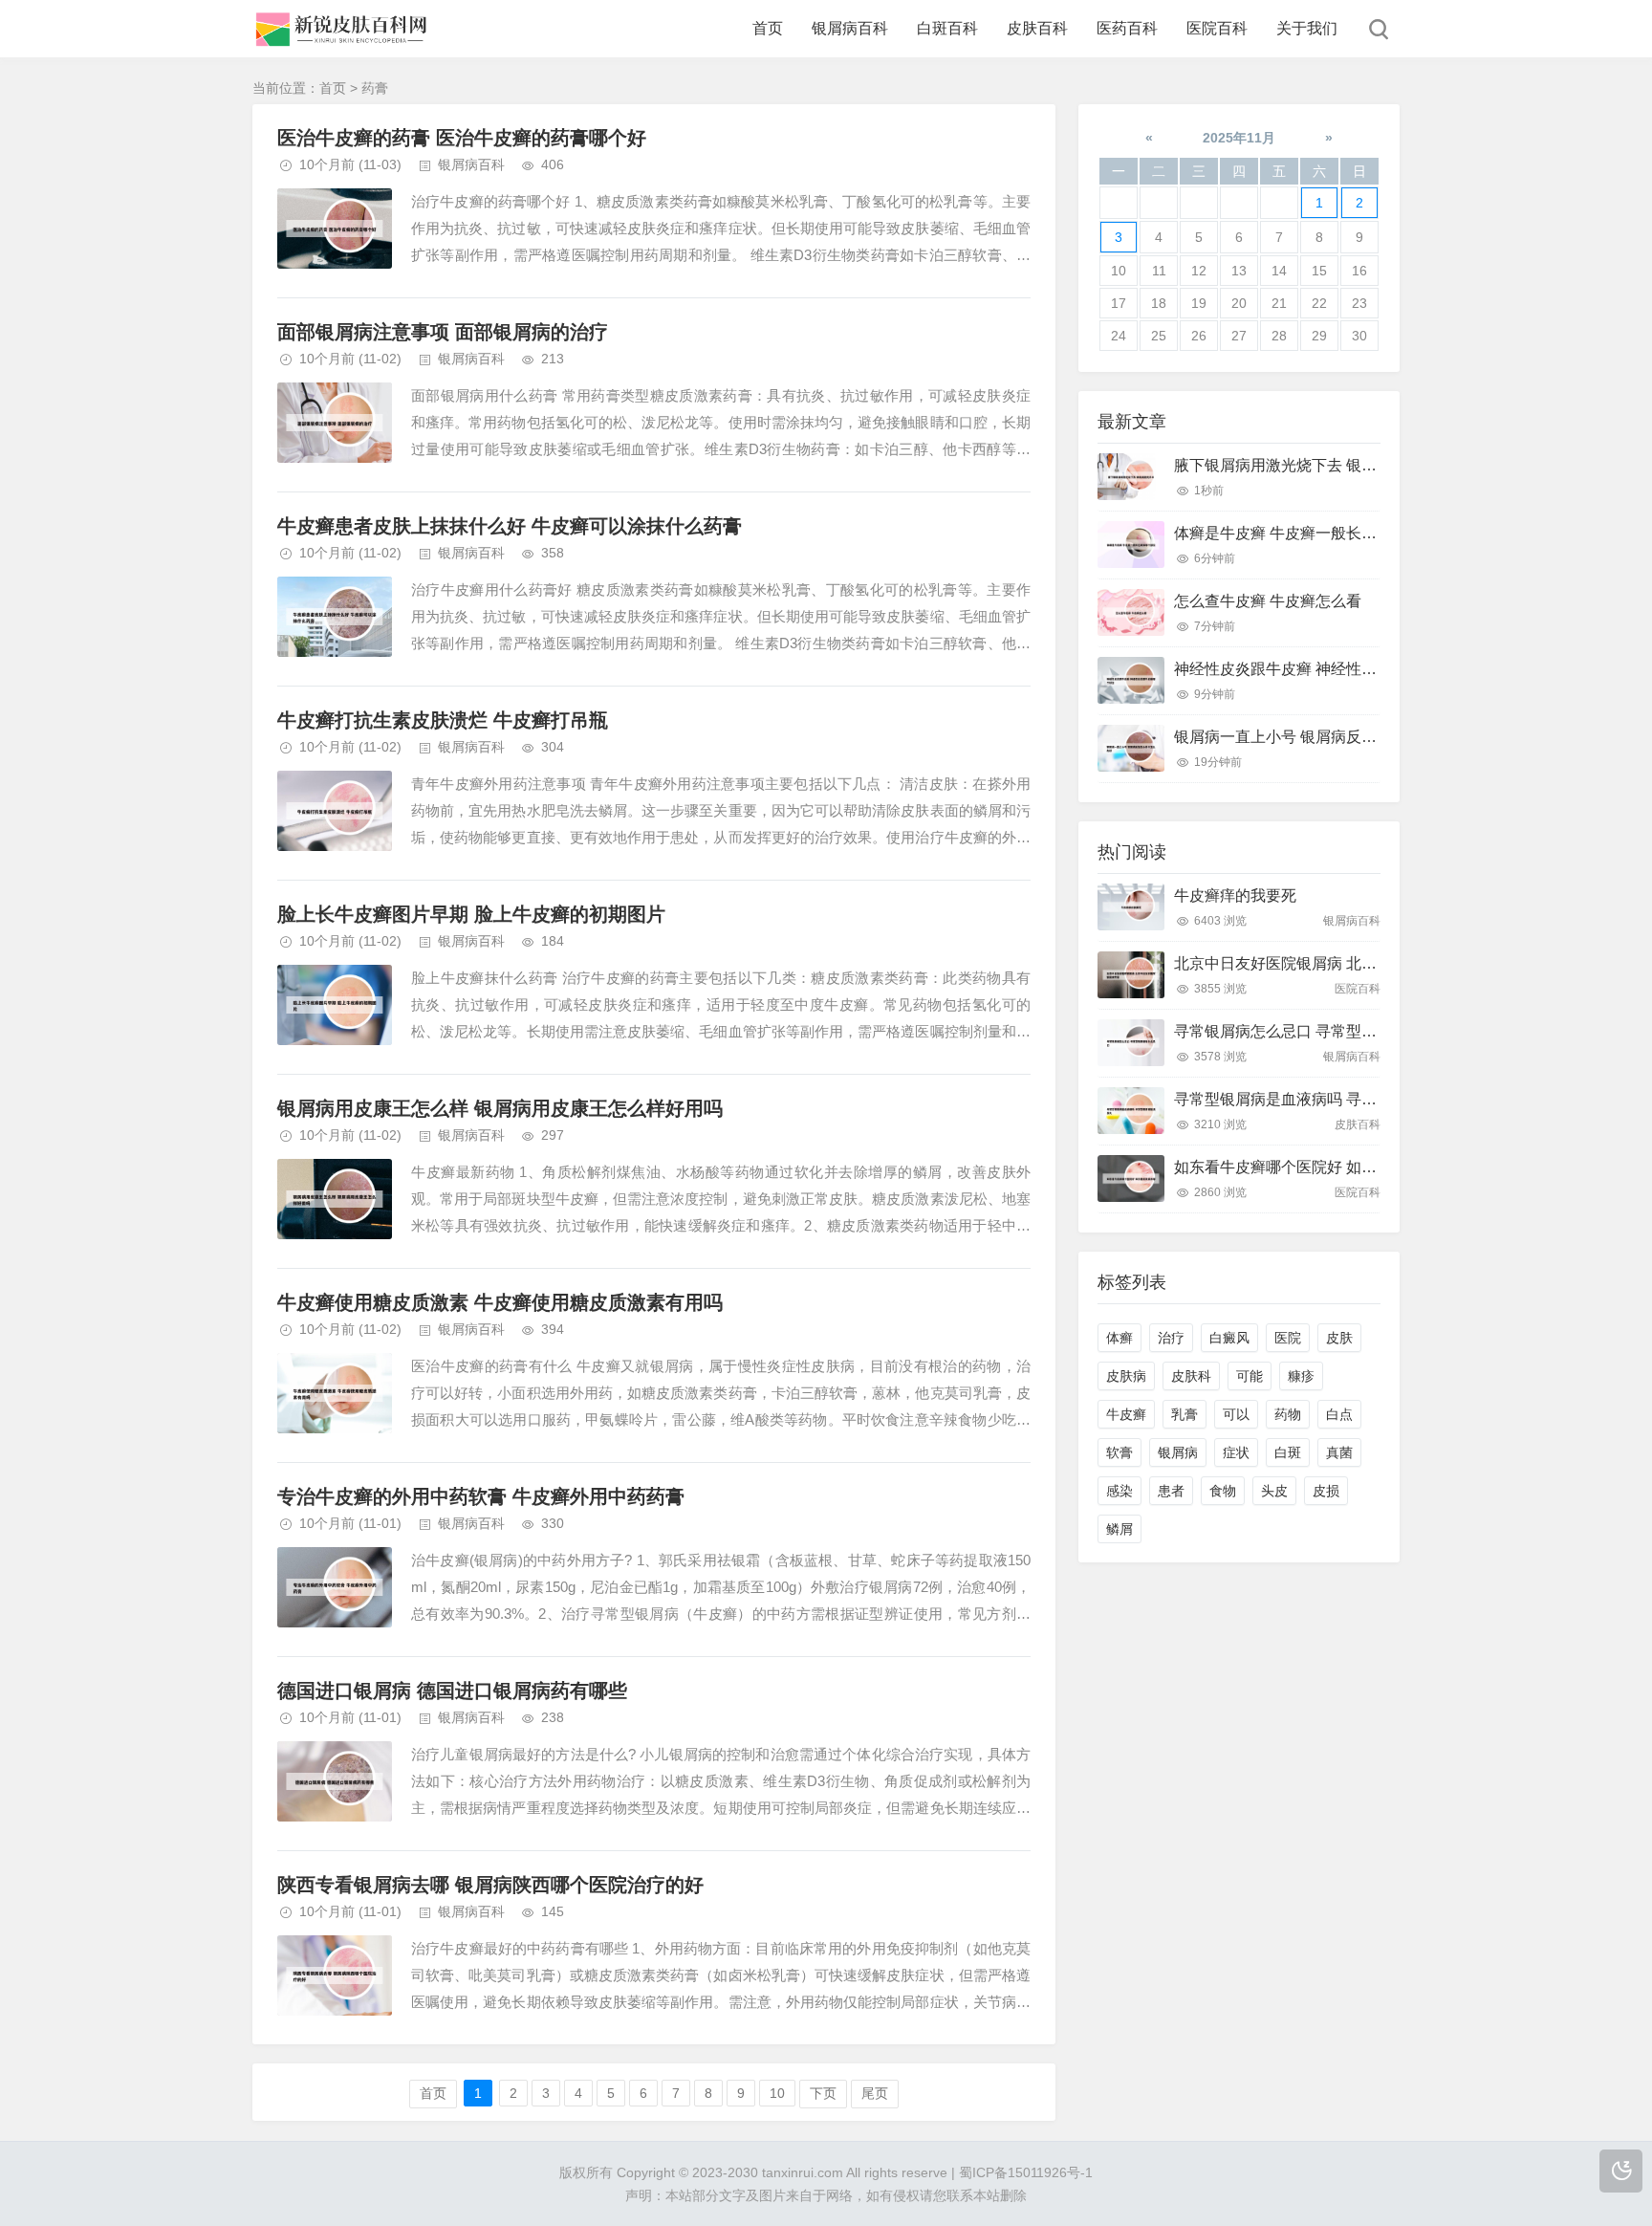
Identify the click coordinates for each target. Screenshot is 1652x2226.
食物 (1223, 1491)
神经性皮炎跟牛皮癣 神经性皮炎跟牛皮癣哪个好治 (1344, 669)
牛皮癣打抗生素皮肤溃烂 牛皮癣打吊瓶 (443, 720)
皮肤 (1339, 1338)
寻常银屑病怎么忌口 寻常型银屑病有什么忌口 (1329, 1031)
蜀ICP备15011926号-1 (1026, 2172)
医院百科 (1217, 28)
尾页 (875, 2093)
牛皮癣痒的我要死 (1235, 895)
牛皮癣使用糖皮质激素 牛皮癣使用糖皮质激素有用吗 (500, 1302)
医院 (1288, 1338)
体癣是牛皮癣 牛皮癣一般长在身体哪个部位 (1321, 533)
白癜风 (1229, 1338)
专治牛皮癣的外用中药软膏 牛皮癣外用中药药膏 (481, 1496)
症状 (1236, 1452)
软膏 (1119, 1452)
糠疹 (1301, 1376)
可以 (1236, 1414)
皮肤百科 (1037, 28)
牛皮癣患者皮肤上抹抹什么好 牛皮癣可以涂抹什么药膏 (510, 526)
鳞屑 (1119, 1529)
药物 (1288, 1414)
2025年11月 (1239, 138)
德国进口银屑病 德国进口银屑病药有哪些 (452, 1691)
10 (777, 2093)
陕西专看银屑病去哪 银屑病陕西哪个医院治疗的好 (490, 1885)
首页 (768, 28)
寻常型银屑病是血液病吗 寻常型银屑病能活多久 (1337, 1099)
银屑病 (1178, 1452)
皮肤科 (1191, 1376)
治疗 (1171, 1338)
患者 (1171, 1491)
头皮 (1274, 1491)
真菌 (1339, 1452)
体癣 (1119, 1338)
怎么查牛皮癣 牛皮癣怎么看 (1268, 601)
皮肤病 (1126, 1376)
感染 (1119, 1491)
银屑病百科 (850, 28)
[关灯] (1621, 2171)
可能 (1250, 1376)
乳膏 (1185, 1414)
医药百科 (1127, 28)
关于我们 (1307, 28)
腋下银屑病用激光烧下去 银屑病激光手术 (1314, 465)
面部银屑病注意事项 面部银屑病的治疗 (443, 332)
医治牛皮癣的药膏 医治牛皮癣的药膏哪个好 (462, 138)
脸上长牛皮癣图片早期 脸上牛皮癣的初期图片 (471, 914)
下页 (823, 2093)
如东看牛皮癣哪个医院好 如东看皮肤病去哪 (1321, 1167)
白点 (1339, 1414)
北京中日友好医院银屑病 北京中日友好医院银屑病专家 (1359, 963)
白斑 (1288, 1452)
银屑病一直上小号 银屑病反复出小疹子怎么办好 (1337, 737)
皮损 (1326, 1491)
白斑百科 (947, 28)
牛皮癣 (1126, 1414)
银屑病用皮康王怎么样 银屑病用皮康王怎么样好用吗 (500, 1108)
